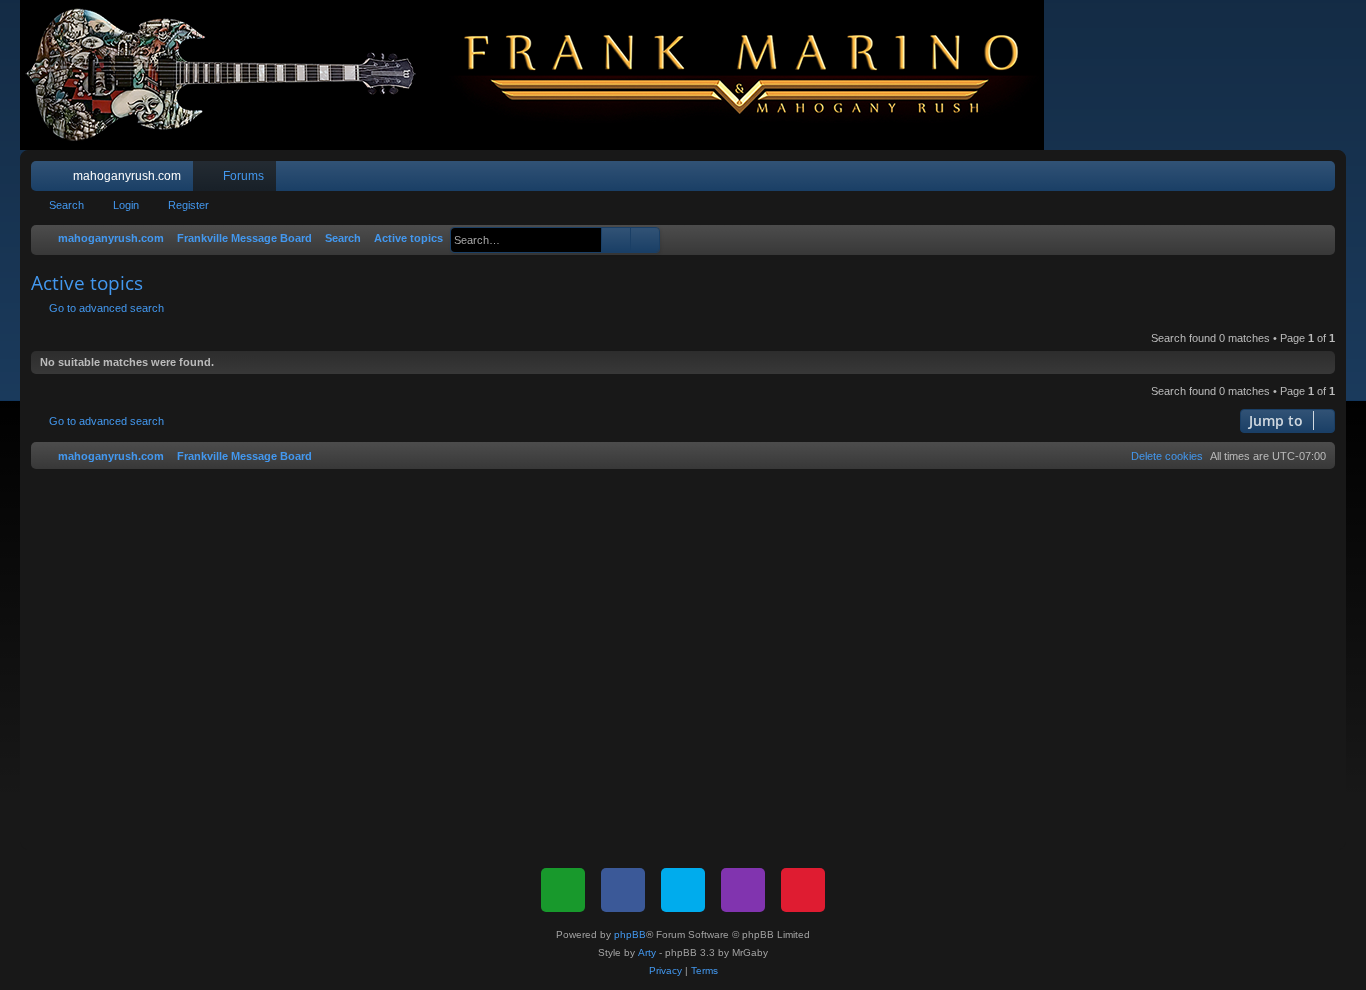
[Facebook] (623, 890)
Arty (647, 952)
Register (188, 205)
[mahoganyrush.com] (542, 75)
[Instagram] (743, 890)
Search (66, 205)
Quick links (50, 180)
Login (126, 205)
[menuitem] (1260, 176)
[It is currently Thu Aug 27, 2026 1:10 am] (1316, 239)
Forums (243, 176)
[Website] (563, 890)
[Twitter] (683, 890)
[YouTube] (803, 890)
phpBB (630, 934)
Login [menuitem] (1294, 180)
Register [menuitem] (1324, 180)
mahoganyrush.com (127, 176)
